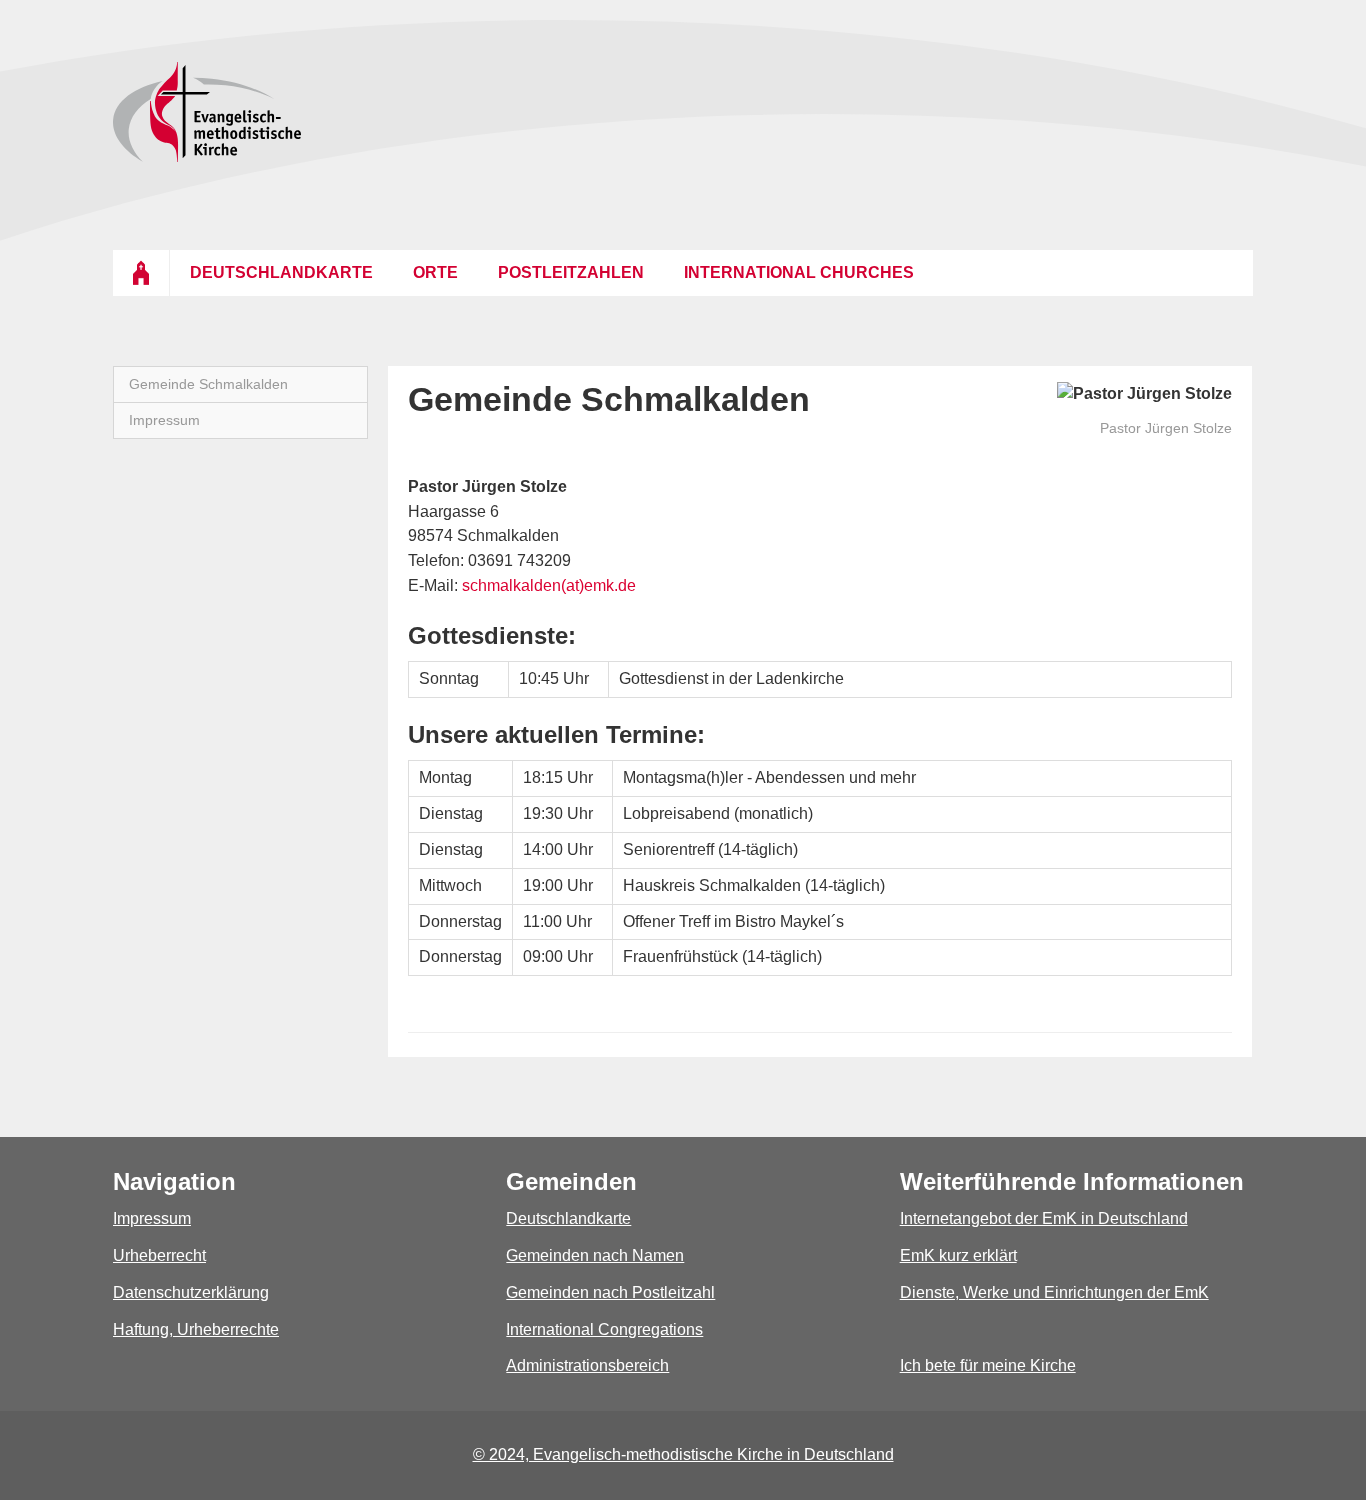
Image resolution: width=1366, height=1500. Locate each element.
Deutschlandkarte (568, 1218)
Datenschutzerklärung (191, 1292)
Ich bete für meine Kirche (988, 1365)
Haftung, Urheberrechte (196, 1329)
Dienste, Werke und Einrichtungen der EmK (1054, 1292)
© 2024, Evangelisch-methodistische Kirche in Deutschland (683, 1454)
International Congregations (604, 1329)
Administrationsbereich (587, 1365)
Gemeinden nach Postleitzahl (610, 1292)
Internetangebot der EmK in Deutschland (1044, 1218)
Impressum (152, 1218)
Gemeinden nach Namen (595, 1255)
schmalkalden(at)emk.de (549, 585)
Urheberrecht (159, 1255)
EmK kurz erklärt (958, 1255)
